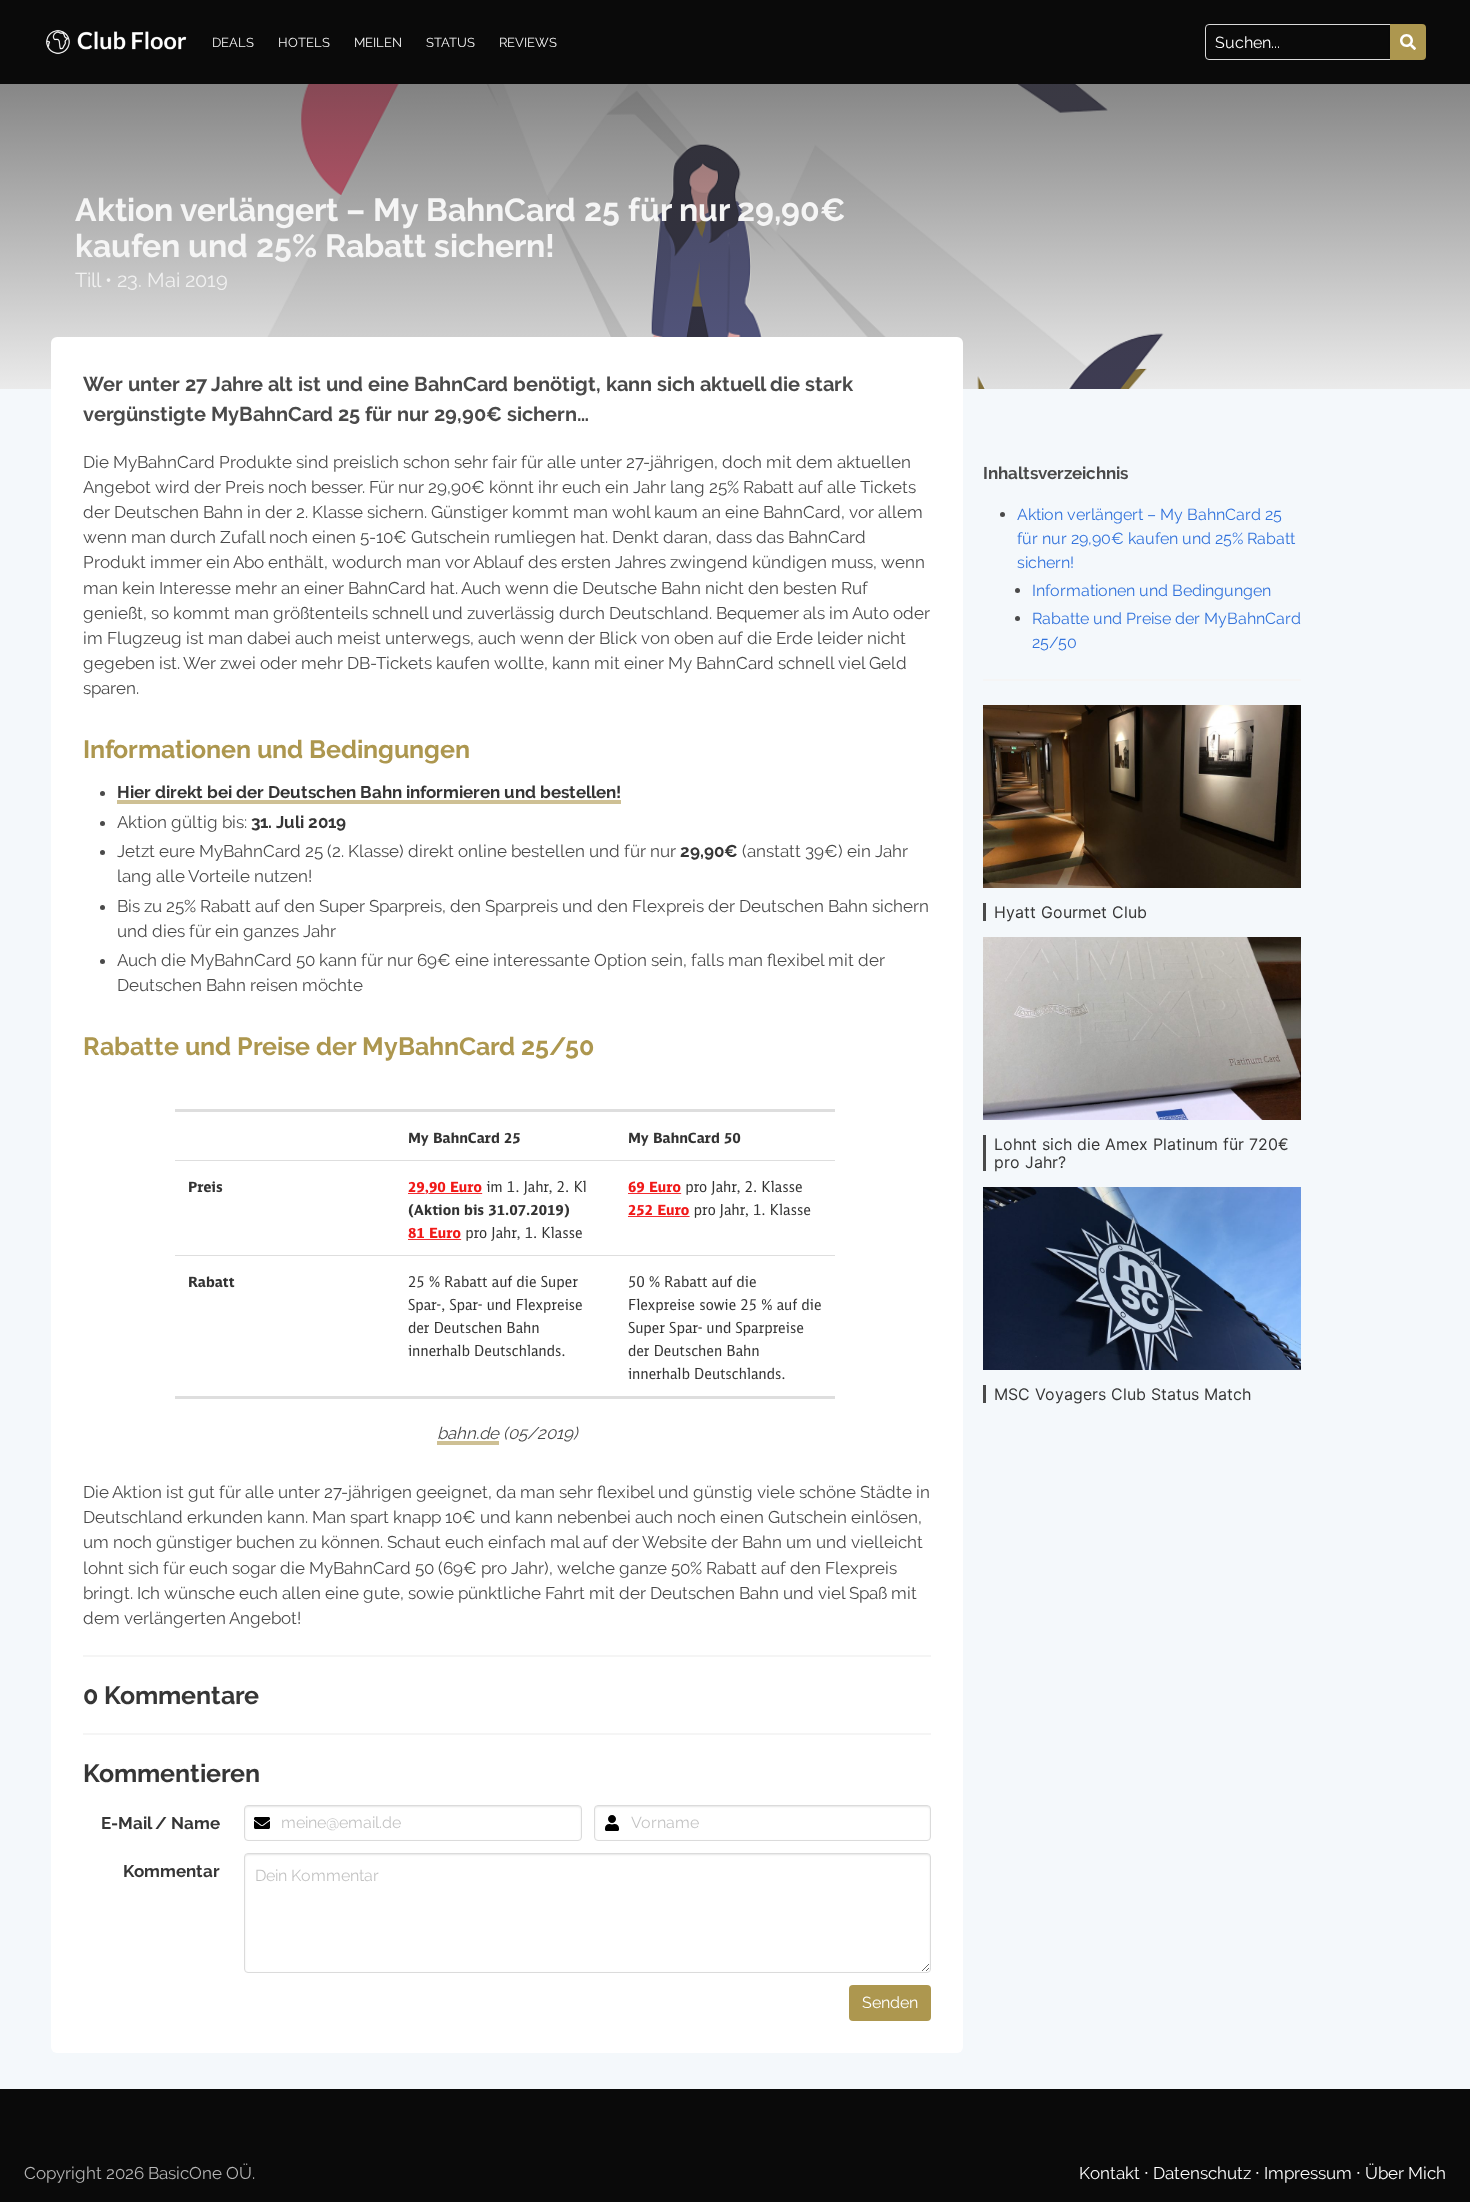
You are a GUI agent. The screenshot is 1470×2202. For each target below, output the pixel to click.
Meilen (378, 42)
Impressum (1310, 2173)
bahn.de (468, 1433)
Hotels (304, 42)
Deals (233, 42)
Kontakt (1111, 2173)
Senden (890, 2002)
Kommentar (171, 1871)
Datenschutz (1204, 2173)
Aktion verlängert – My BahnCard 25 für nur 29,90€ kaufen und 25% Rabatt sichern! (1156, 538)
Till (90, 280)
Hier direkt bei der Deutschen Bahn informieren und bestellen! (369, 792)
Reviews (528, 42)
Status (450, 42)
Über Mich (1405, 2173)
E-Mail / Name (160, 1823)
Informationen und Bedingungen (1151, 590)
